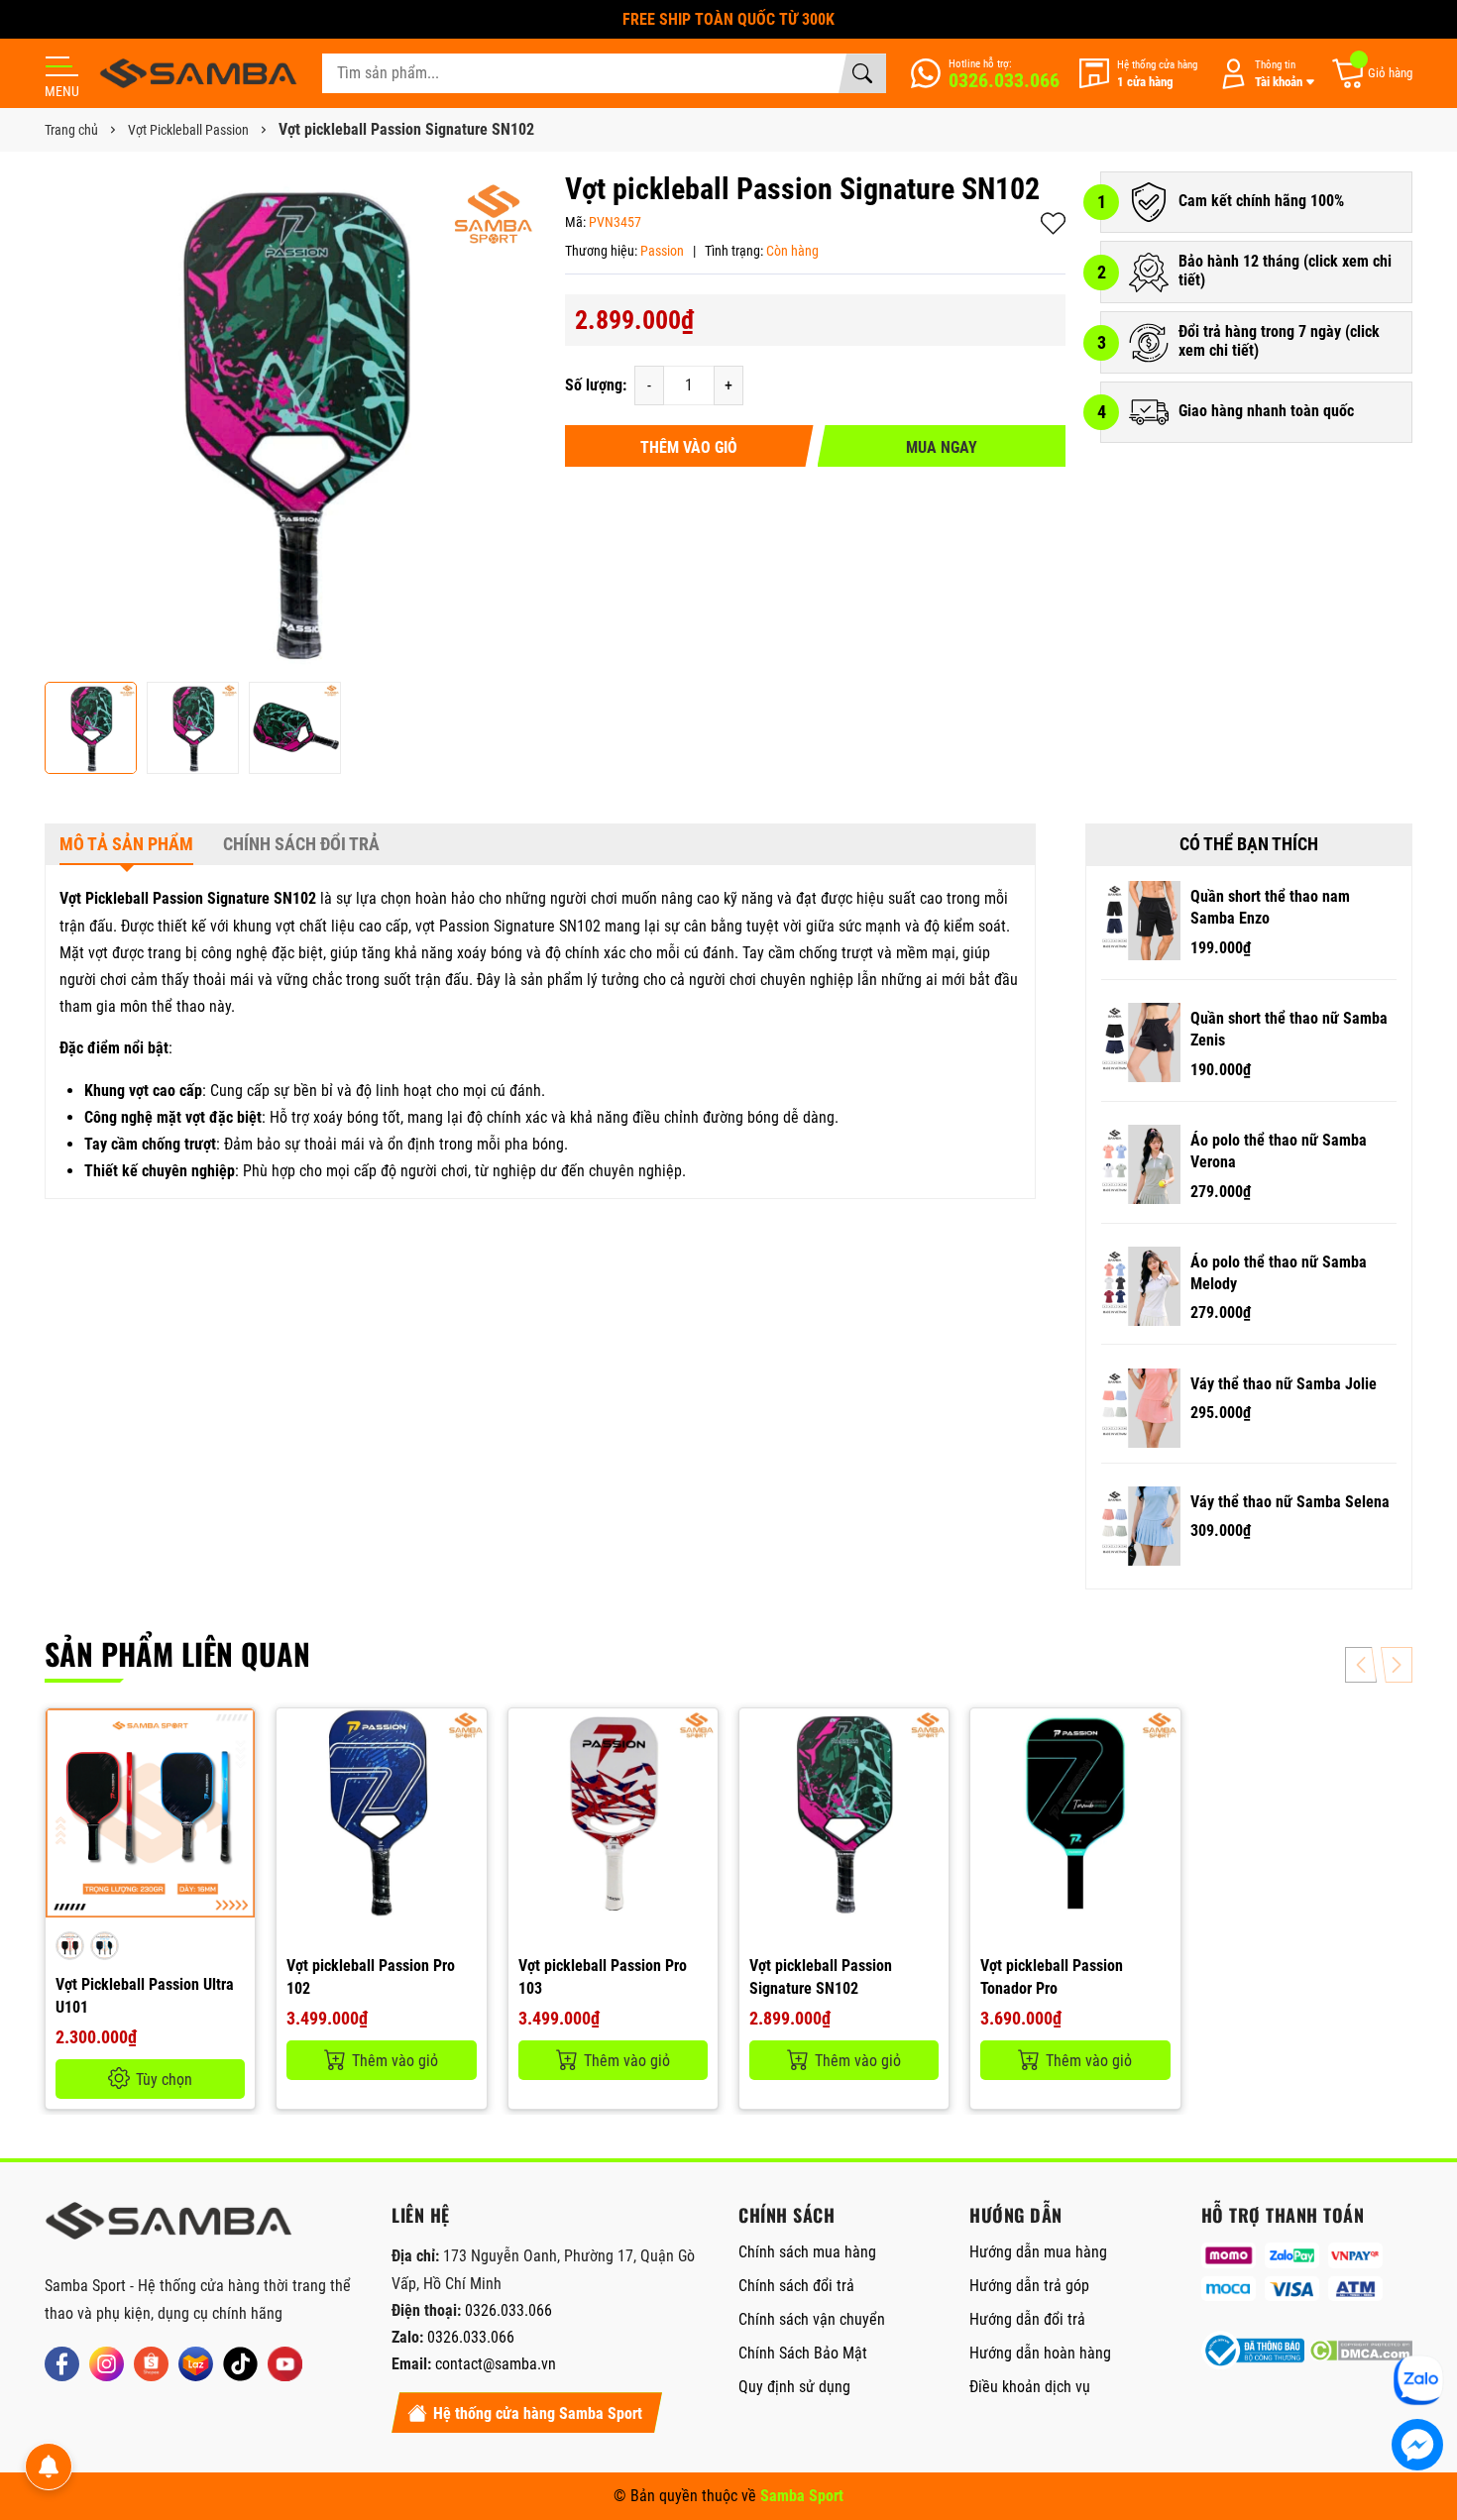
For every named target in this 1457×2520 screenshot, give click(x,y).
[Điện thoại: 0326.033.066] (985, 73)
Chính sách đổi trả (796, 2286)
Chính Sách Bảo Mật (803, 2353)
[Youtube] (285, 2364)
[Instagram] (107, 2364)
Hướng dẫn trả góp (1029, 2286)
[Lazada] (196, 2364)
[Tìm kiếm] (862, 73)
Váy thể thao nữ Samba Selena (1290, 1502)
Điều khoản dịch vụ (1030, 2387)
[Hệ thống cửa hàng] (1138, 74)
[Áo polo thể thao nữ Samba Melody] (1141, 1286)
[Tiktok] (240, 2364)
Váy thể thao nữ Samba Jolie (1284, 1384)
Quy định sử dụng (794, 2387)
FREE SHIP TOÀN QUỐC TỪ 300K (728, 19)
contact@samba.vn (496, 2364)
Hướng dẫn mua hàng (1038, 2252)
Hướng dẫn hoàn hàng (1040, 2353)
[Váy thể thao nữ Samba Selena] (1141, 1526)
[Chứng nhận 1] (1253, 2351)
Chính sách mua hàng (807, 2252)
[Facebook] (62, 2364)
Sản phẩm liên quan (177, 1653)
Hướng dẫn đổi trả (1027, 2319)
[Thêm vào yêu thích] (237, 1778)
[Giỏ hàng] (1371, 74)
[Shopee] (151, 2364)
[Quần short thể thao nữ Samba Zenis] (1141, 1042)
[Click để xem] (295, 422)
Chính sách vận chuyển (812, 2319)
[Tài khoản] (1264, 74)
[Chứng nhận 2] (1361, 2351)
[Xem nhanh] (237, 1736)
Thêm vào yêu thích (1053, 223)
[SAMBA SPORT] (198, 73)
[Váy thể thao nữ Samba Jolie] (1141, 1408)
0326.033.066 (508, 2310)
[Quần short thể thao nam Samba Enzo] (1141, 921)
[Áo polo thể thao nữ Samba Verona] (1141, 1164)
